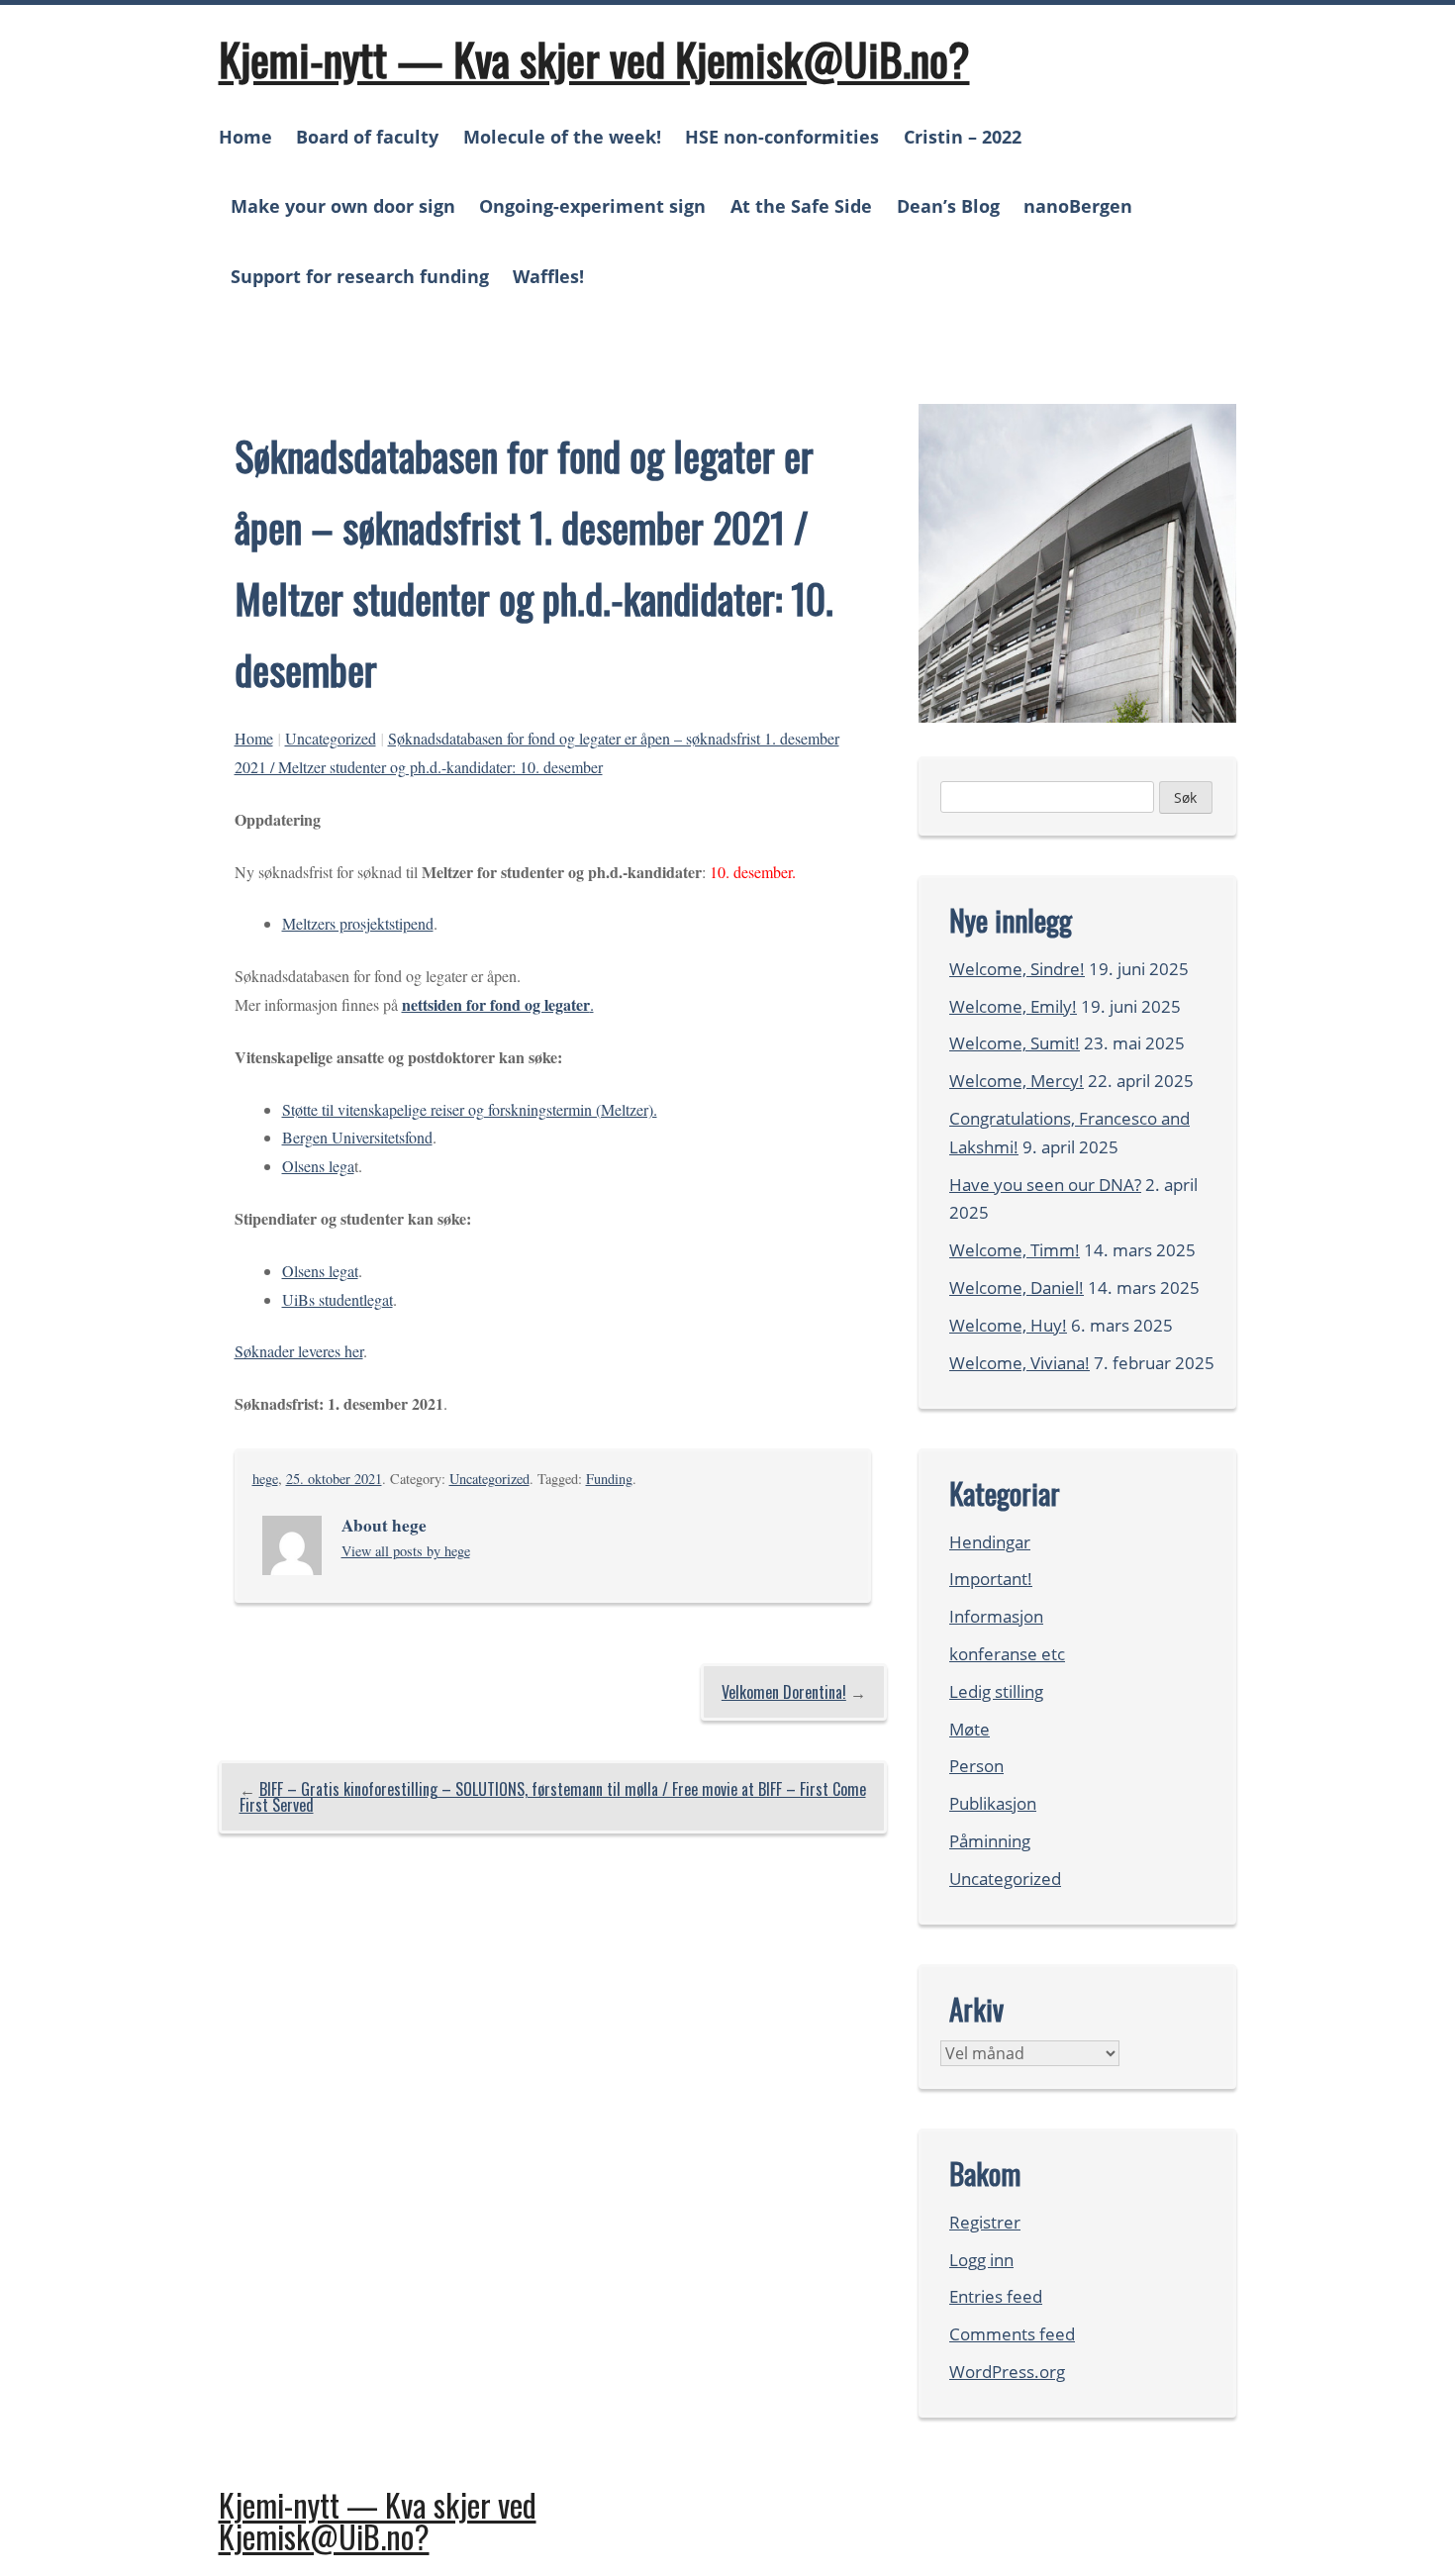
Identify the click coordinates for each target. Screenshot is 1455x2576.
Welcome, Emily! (1013, 1006)
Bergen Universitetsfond (357, 1137)
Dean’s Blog (948, 206)
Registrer (985, 2222)
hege (265, 1479)
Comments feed (1012, 2334)
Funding (609, 1479)
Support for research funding (360, 276)
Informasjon (996, 1616)
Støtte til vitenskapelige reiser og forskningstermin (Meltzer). (470, 1109)
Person (976, 1766)
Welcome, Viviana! (1019, 1363)
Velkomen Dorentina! (784, 1692)
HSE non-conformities (782, 137)
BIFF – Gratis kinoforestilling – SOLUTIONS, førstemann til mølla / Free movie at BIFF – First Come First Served (553, 1797)
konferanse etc (1007, 1654)
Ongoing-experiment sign (592, 206)
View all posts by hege (406, 1551)
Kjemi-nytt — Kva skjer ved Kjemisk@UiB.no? (594, 58)
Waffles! (548, 276)
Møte (970, 1729)
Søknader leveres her (299, 1351)
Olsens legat (320, 1271)
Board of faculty (367, 137)
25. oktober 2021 (334, 1479)
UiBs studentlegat (338, 1299)
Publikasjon (993, 1803)
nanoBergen (1078, 206)
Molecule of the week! (562, 137)
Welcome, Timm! (1015, 1250)
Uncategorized (331, 738)
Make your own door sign (343, 206)
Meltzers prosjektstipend (358, 923)
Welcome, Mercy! (1017, 1081)
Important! (991, 1579)
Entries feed (996, 2296)
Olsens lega (318, 1166)
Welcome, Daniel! (1017, 1288)
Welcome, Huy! (1008, 1325)
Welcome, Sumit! (1015, 1043)
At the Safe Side (801, 206)
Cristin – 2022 (963, 137)
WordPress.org (1007, 2372)
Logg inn (981, 2260)
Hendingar (990, 1542)
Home (245, 137)
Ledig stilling (996, 1691)
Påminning (990, 1841)
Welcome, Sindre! (1017, 969)
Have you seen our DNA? (1045, 1185)
